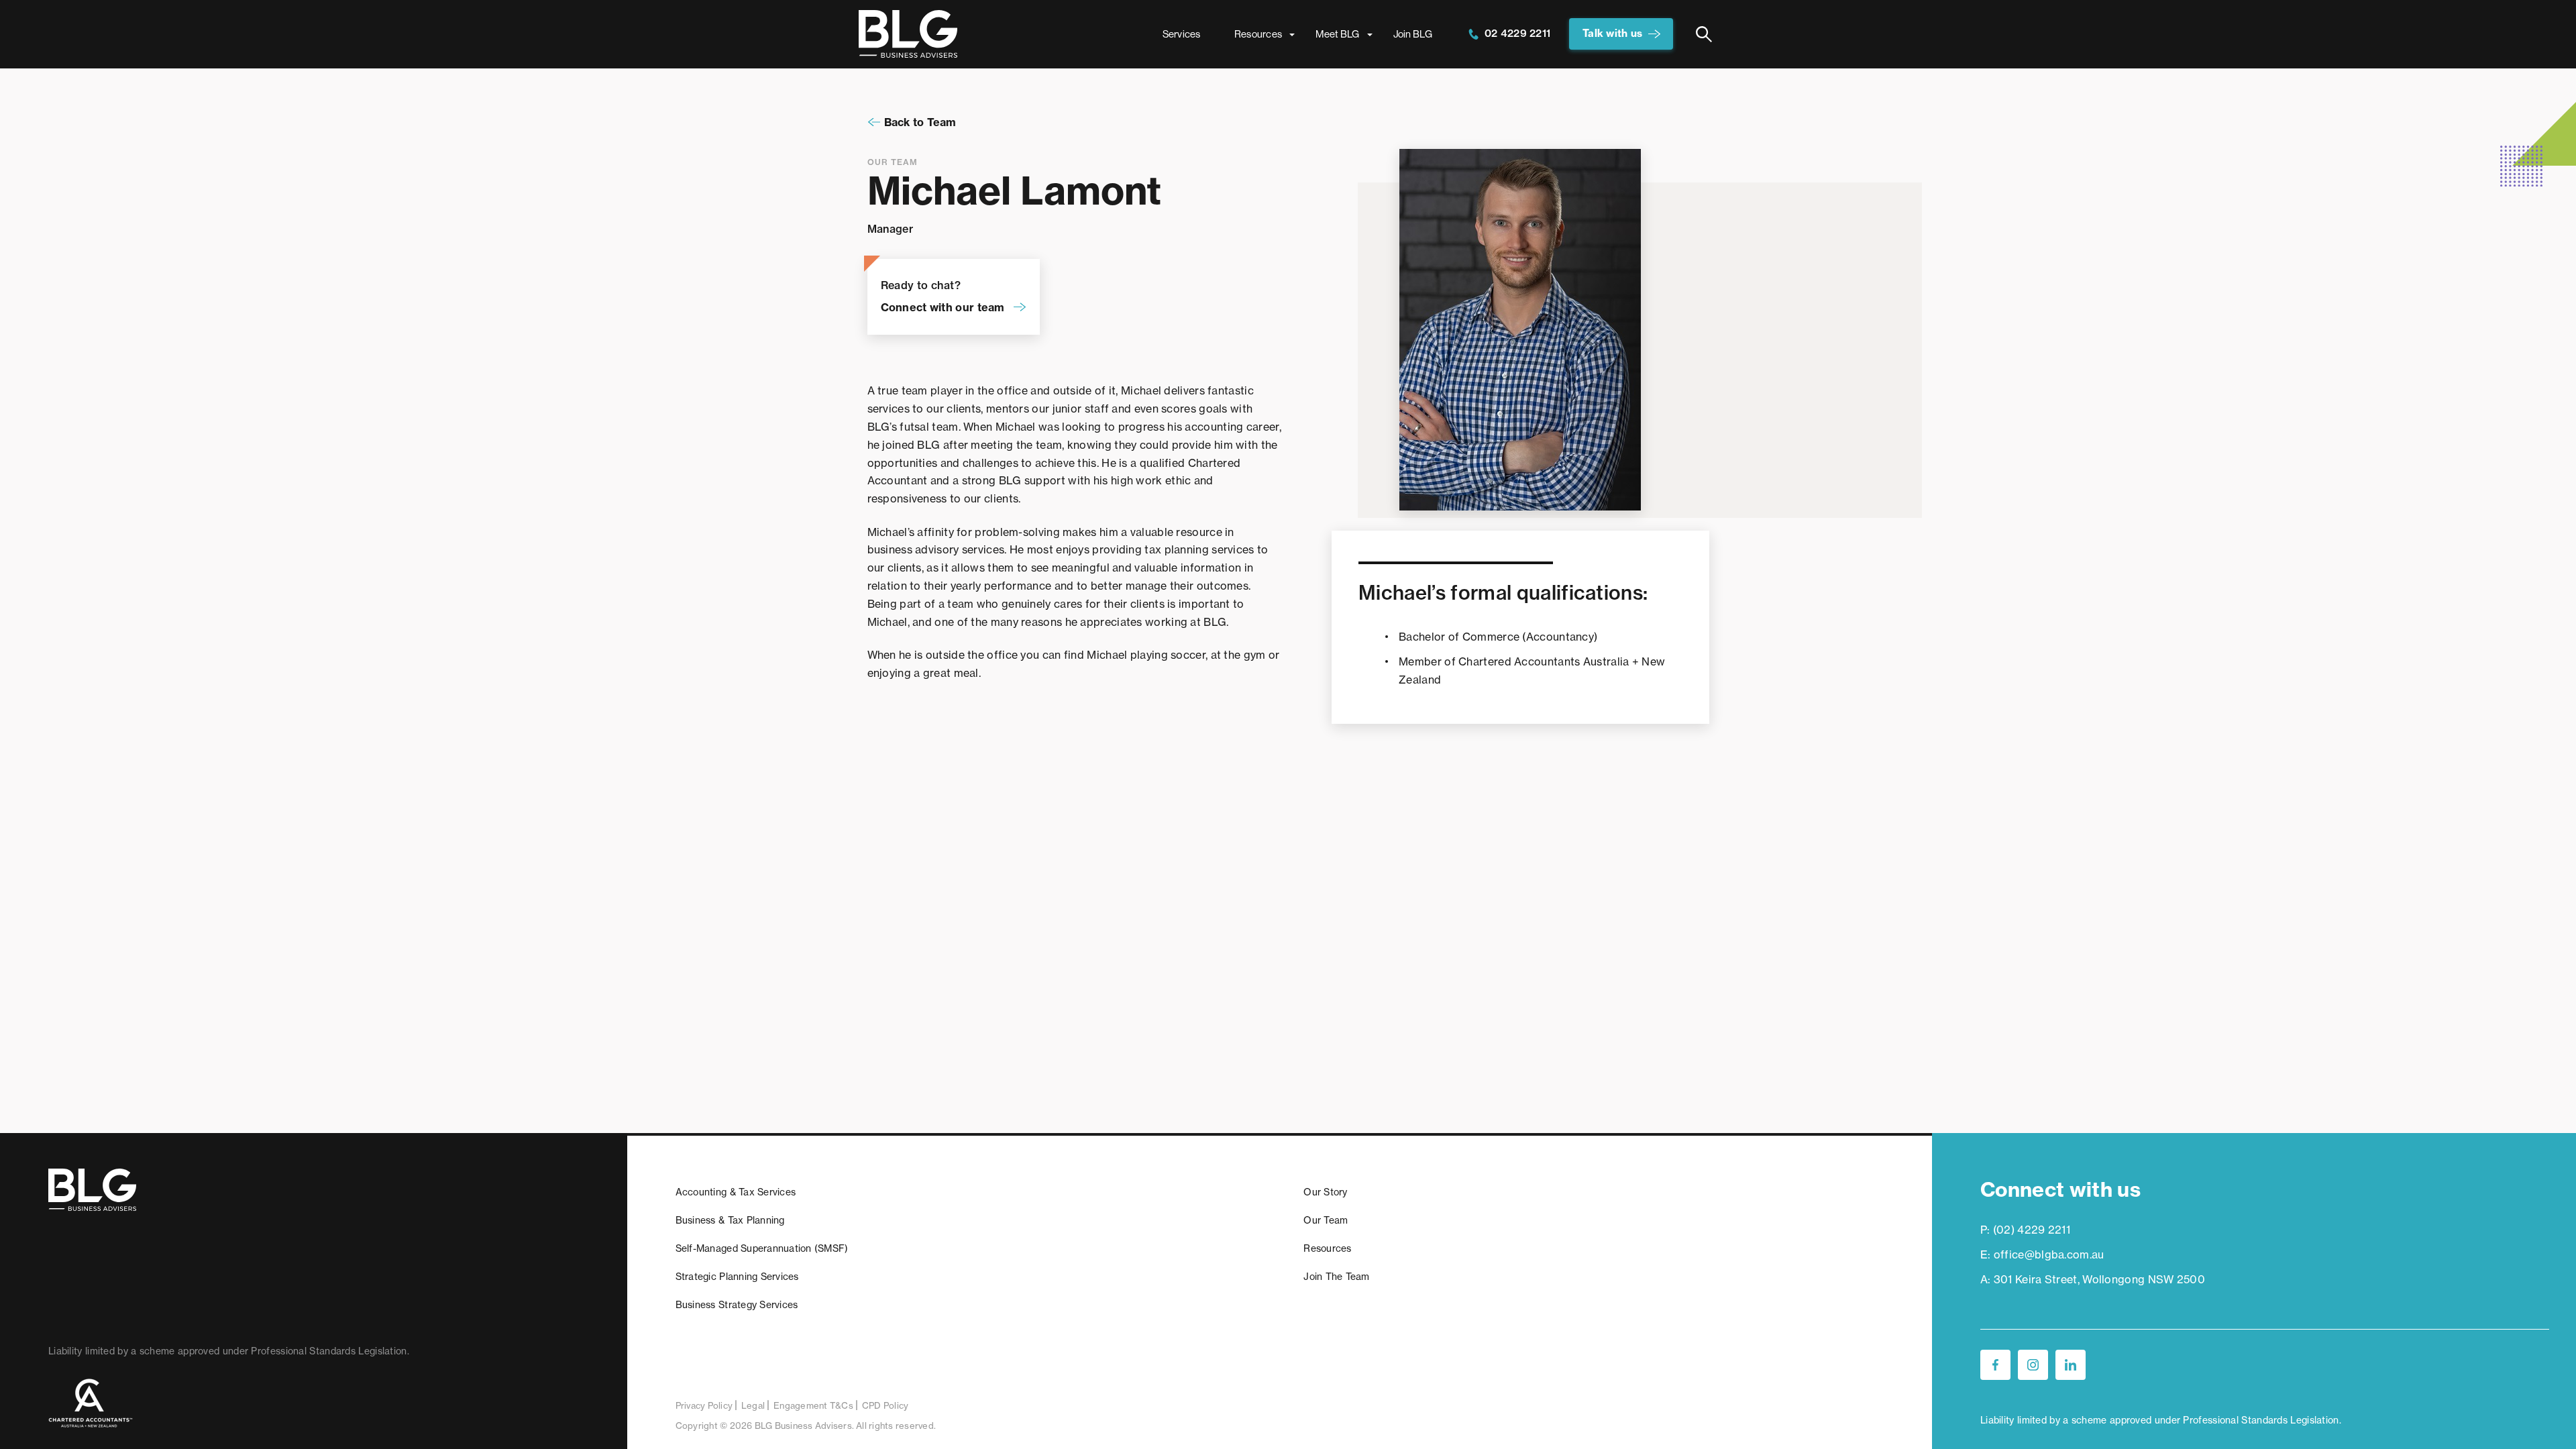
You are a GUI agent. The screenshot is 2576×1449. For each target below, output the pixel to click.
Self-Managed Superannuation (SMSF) (762, 1248)
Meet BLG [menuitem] (1337, 34)
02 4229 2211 (1516, 33)
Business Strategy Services (737, 1305)
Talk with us (1612, 33)
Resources (1327, 1248)
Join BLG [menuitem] (1413, 34)
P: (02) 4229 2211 (2025, 1230)
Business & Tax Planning (730, 1220)
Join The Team (1336, 1277)
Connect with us (2060, 1189)
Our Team (1326, 1220)
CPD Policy (885, 1405)
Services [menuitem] (1182, 34)
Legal (753, 1405)
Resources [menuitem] (1258, 34)
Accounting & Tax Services (736, 1192)
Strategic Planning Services (737, 1277)
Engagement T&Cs (813, 1405)
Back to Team (920, 122)
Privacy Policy (704, 1405)
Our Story (1325, 1192)
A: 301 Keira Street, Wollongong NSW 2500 (2093, 1279)
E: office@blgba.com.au (2042, 1254)
